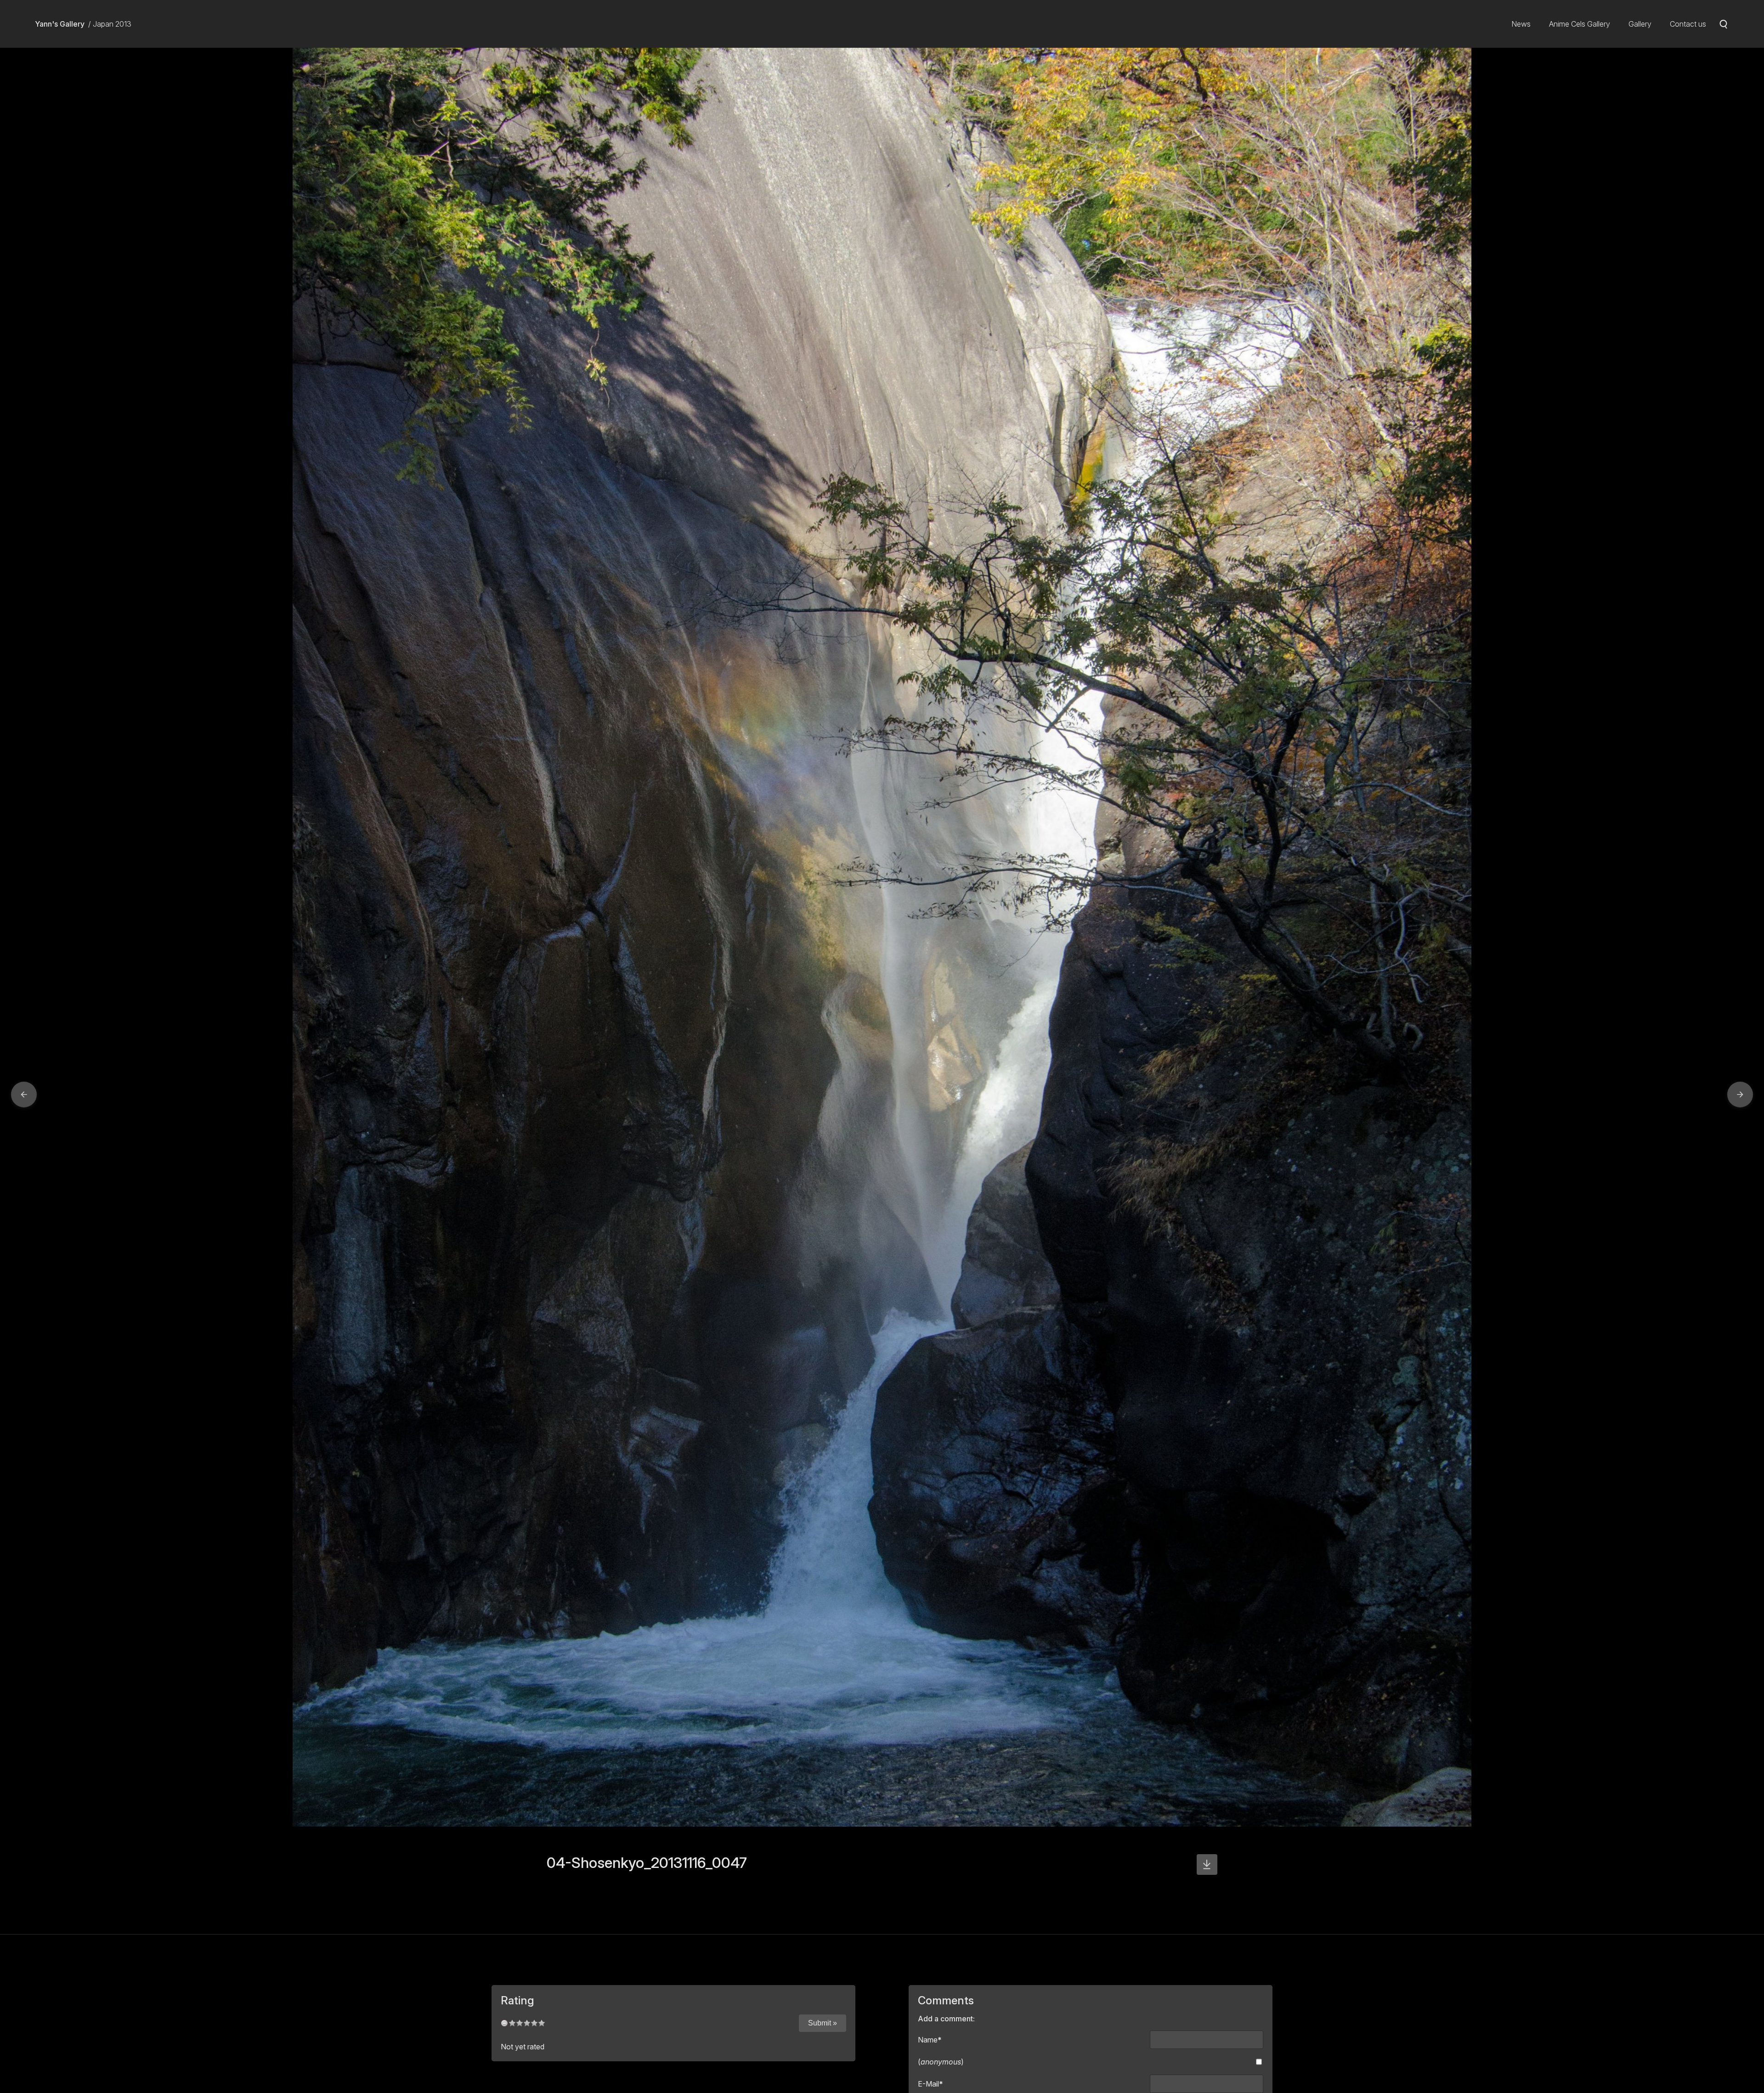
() (941, 2062)
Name (930, 2040)
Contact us (1688, 24)
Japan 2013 (112, 24)
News (1521, 24)
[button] (24, 1094)
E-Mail (930, 2084)
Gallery (1640, 24)
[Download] (1207, 1865)
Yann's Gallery (60, 24)
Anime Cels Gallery (1580, 24)
